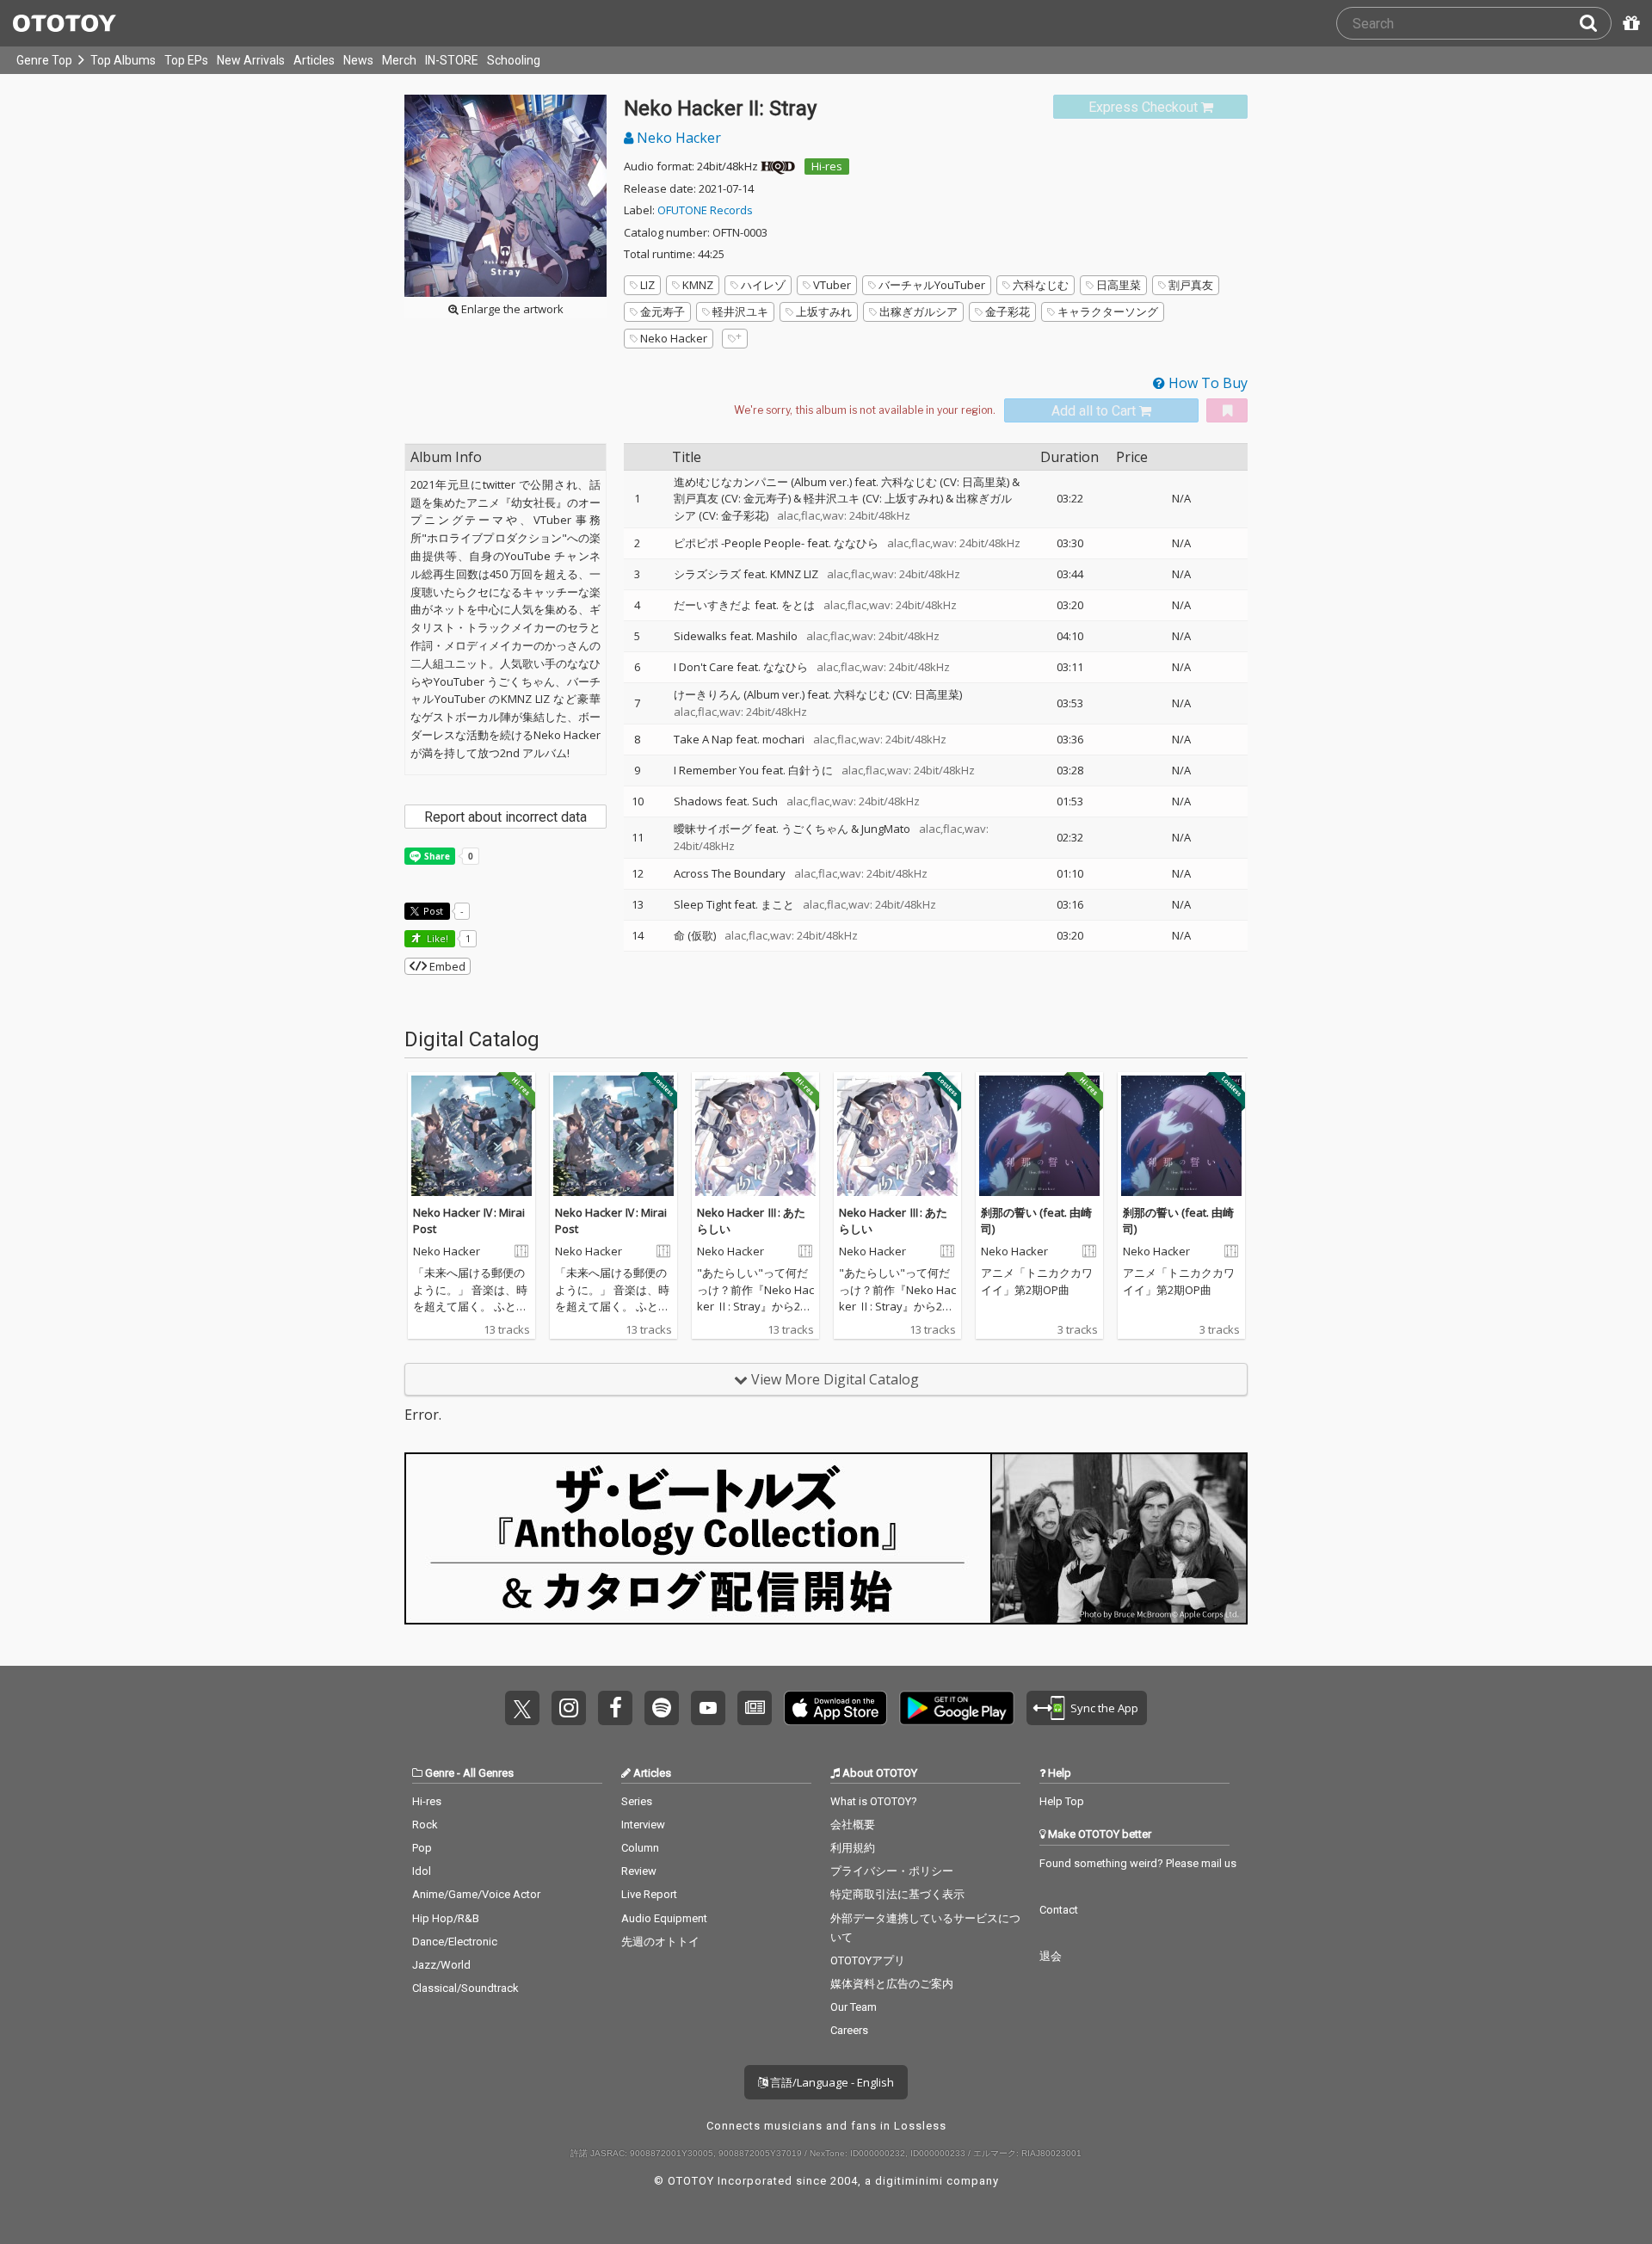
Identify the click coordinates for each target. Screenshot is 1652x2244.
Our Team (854, 2007)
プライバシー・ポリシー (892, 1871)
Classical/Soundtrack (465, 1988)
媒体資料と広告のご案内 (892, 1984)
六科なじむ (1041, 285)
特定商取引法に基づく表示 (897, 1894)
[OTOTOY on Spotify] (662, 1708)
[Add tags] (735, 339)
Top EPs (186, 60)
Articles (314, 60)
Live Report (649, 1894)
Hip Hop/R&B (446, 1918)
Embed (446, 966)
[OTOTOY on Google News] (755, 1708)
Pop (422, 1848)
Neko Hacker (677, 138)
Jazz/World (441, 1965)
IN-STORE (452, 60)
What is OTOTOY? (874, 1801)
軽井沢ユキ (740, 311)
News (358, 60)
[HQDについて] (778, 166)
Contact (1059, 1910)
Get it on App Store (835, 1708)
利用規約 (853, 1848)
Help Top (1062, 1801)
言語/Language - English (831, 2082)
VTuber (832, 285)
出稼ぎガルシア (918, 311)
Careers (849, 2030)
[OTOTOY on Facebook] (615, 1708)
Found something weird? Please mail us (1138, 1863)
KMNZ (698, 285)
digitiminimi (909, 2181)
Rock (425, 1825)
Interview (643, 1825)
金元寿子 (663, 311)
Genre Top (44, 60)
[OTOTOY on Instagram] (569, 1708)
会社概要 (853, 1825)
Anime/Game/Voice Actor (476, 1894)
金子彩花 (1008, 311)
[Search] (1595, 23)
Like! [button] (436, 938)
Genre (440, 1773)
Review (639, 1871)
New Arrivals (251, 60)
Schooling (514, 60)
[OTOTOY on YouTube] (708, 1708)
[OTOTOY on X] (522, 1708)
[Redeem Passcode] (1629, 23)
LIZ (647, 285)
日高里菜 (1119, 285)
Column (640, 1848)
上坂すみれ (824, 311)
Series (637, 1801)
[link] (1150, 107)
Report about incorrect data (505, 817)
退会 (1051, 1956)
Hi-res (827, 166)
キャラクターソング (1108, 311)
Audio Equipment (664, 1918)
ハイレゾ (763, 285)
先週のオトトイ (660, 1942)
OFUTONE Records (705, 210)
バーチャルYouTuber (932, 285)
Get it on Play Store (957, 1708)
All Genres (488, 1773)
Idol (422, 1871)
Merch (399, 60)
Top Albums (123, 60)
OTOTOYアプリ (868, 1960)
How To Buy (1206, 383)
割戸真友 (1191, 285)
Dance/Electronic (455, 1942)
